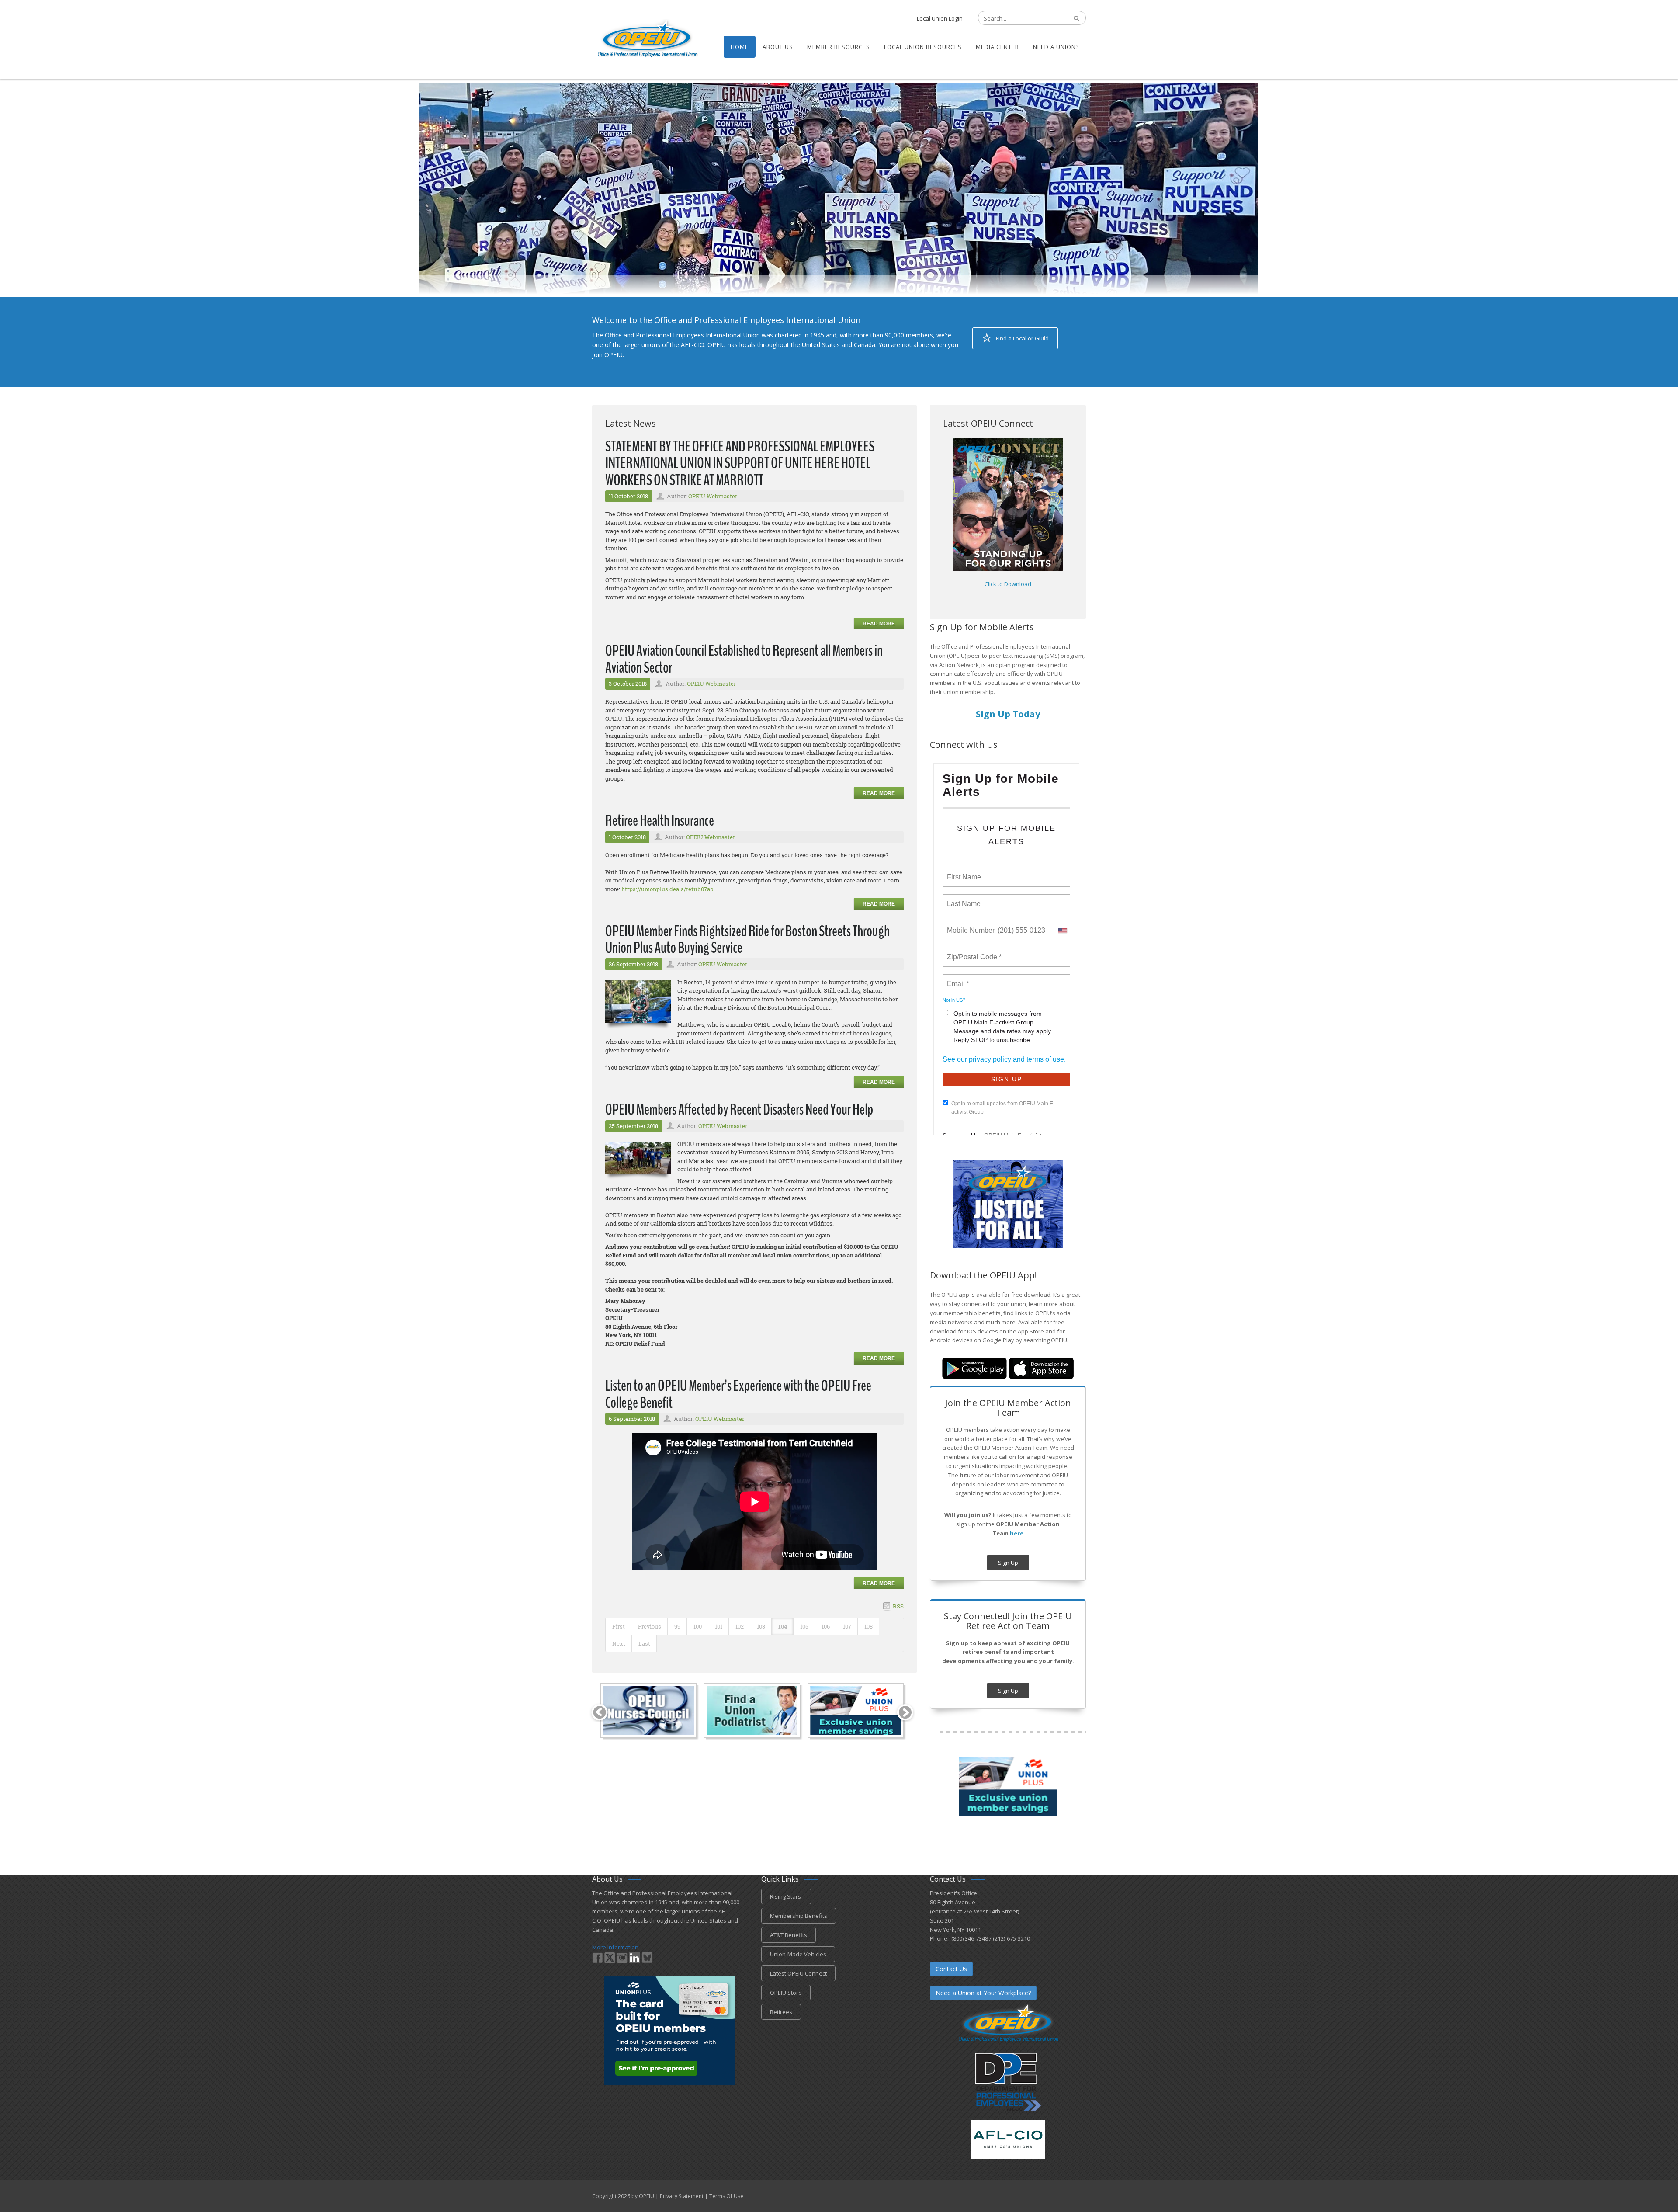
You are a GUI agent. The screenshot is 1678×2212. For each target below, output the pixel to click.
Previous (650, 1626)
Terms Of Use (726, 2196)
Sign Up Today (1008, 714)
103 (761, 1626)
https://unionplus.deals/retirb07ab (667, 889)
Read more (879, 624)
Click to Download (1008, 584)
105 (804, 1626)
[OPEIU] (647, 38)
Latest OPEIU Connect (798, 1973)
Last (644, 1643)
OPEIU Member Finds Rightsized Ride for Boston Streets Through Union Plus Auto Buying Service (747, 940)
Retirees (781, 2012)
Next (619, 1643)
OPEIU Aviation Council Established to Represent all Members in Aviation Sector (744, 659)
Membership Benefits (799, 1916)
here (1017, 1533)
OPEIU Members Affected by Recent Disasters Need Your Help (739, 1109)
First (619, 1626)
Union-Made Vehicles (798, 1954)
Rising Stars (786, 1896)
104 (783, 1626)
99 (677, 1626)
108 (868, 1626)
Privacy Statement (682, 2196)
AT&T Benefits (789, 1935)
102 (740, 1626)
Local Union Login (940, 18)
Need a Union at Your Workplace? (983, 1993)
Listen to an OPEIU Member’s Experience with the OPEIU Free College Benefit (738, 1394)
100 (698, 1626)
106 (826, 1626)
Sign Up (1008, 1563)
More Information (615, 1947)
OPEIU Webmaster (713, 496)
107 (847, 1626)
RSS (898, 1606)
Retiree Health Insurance (660, 821)
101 (719, 1626)
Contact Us (951, 1969)
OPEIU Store (786, 1993)
